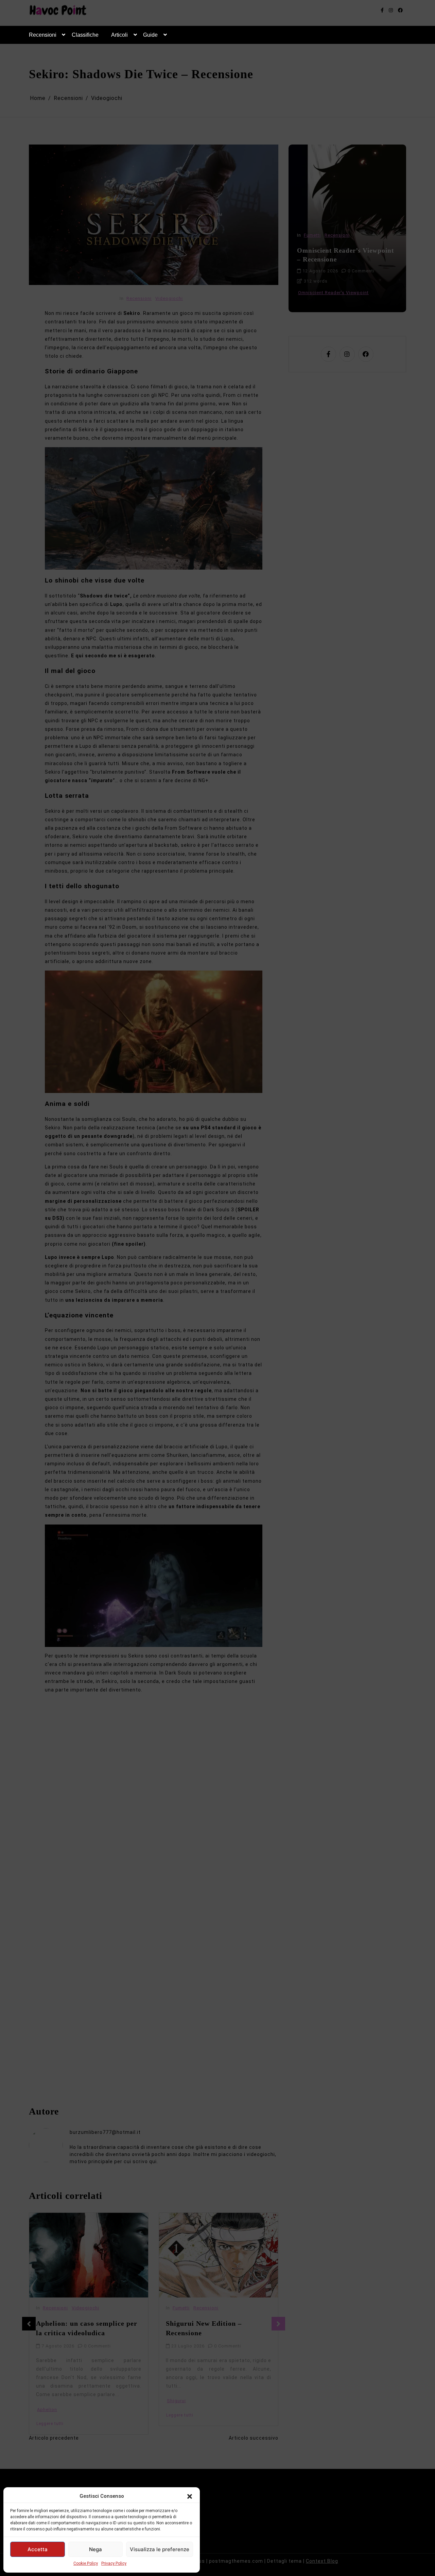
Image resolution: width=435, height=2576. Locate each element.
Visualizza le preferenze (160, 2549)
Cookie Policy (86, 2563)
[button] (190, 2496)
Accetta (38, 2549)
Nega (95, 2549)
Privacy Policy (114, 2563)
